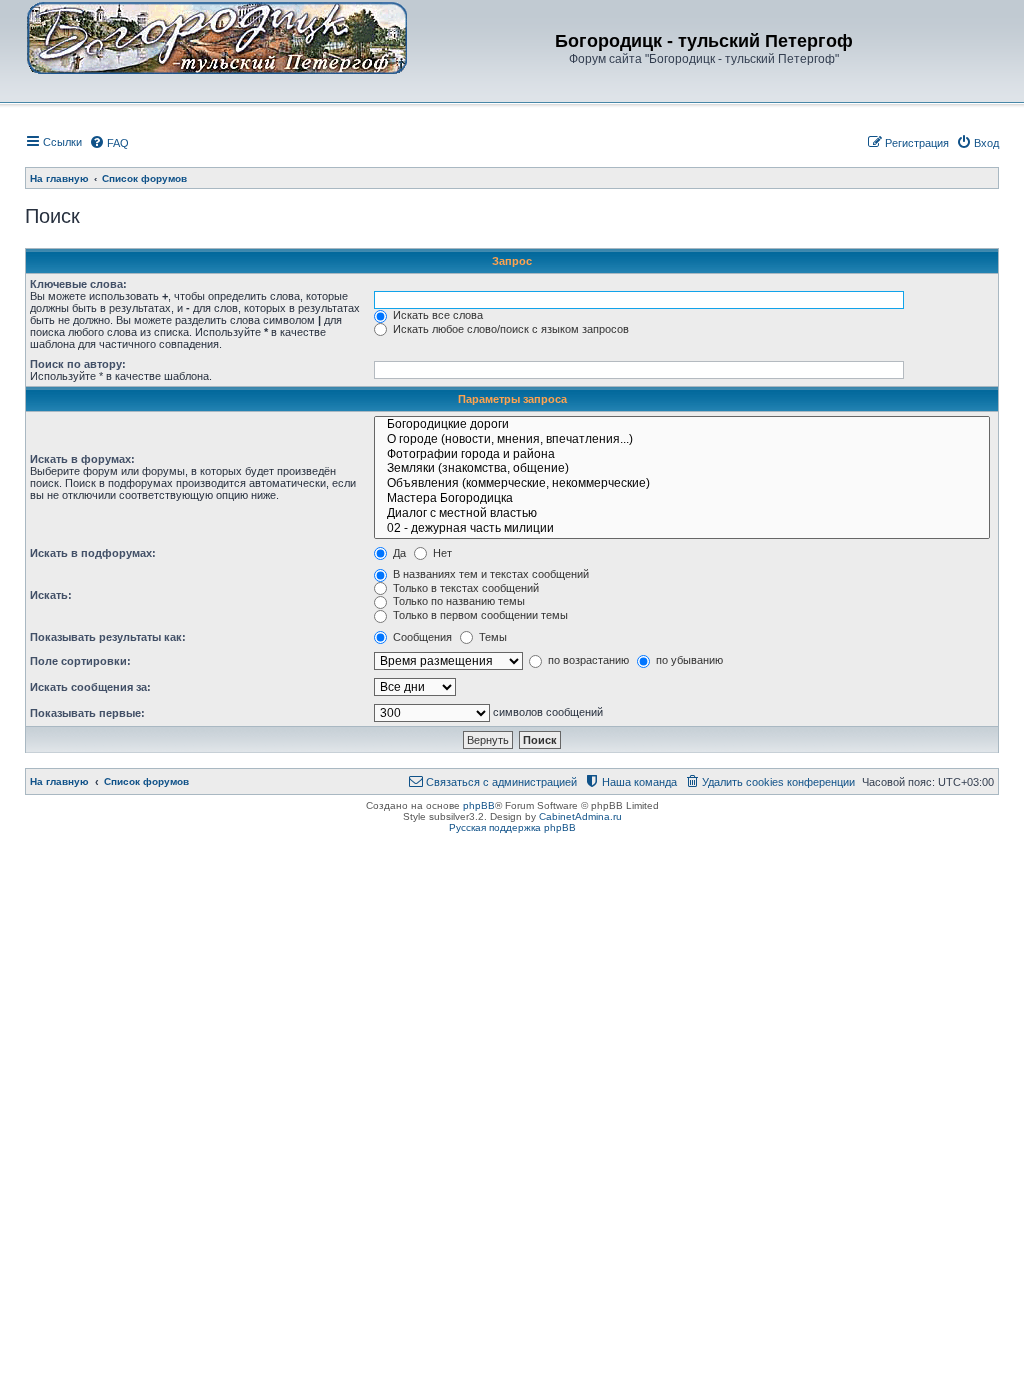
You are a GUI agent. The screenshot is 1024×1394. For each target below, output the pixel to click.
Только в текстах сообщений (464, 588)
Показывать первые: (87, 713)
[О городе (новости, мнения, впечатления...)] (682, 440)
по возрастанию (587, 660)
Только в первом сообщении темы (479, 615)
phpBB (479, 805)
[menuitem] (109, 143)
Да (398, 553)
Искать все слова (436, 315)
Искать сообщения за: (90, 687)
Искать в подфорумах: (93, 553)
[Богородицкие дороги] (682, 425)
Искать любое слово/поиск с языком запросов (509, 329)
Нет (441, 553)
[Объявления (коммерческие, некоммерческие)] (682, 484)
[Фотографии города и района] (682, 455)
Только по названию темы (457, 601)
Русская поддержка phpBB (512, 827)
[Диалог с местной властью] (682, 514)
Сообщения (421, 637)
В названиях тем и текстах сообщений (489, 574)
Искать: (51, 595)
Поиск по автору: (78, 364)
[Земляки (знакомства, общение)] (682, 469)
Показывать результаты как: (108, 637)
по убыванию (688, 660)
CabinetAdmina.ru (580, 816)
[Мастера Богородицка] (682, 499)
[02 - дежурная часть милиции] (682, 529)
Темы (491, 637)
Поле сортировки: (80, 661)
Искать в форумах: (82, 459)
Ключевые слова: (78, 284)
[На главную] (217, 37)
